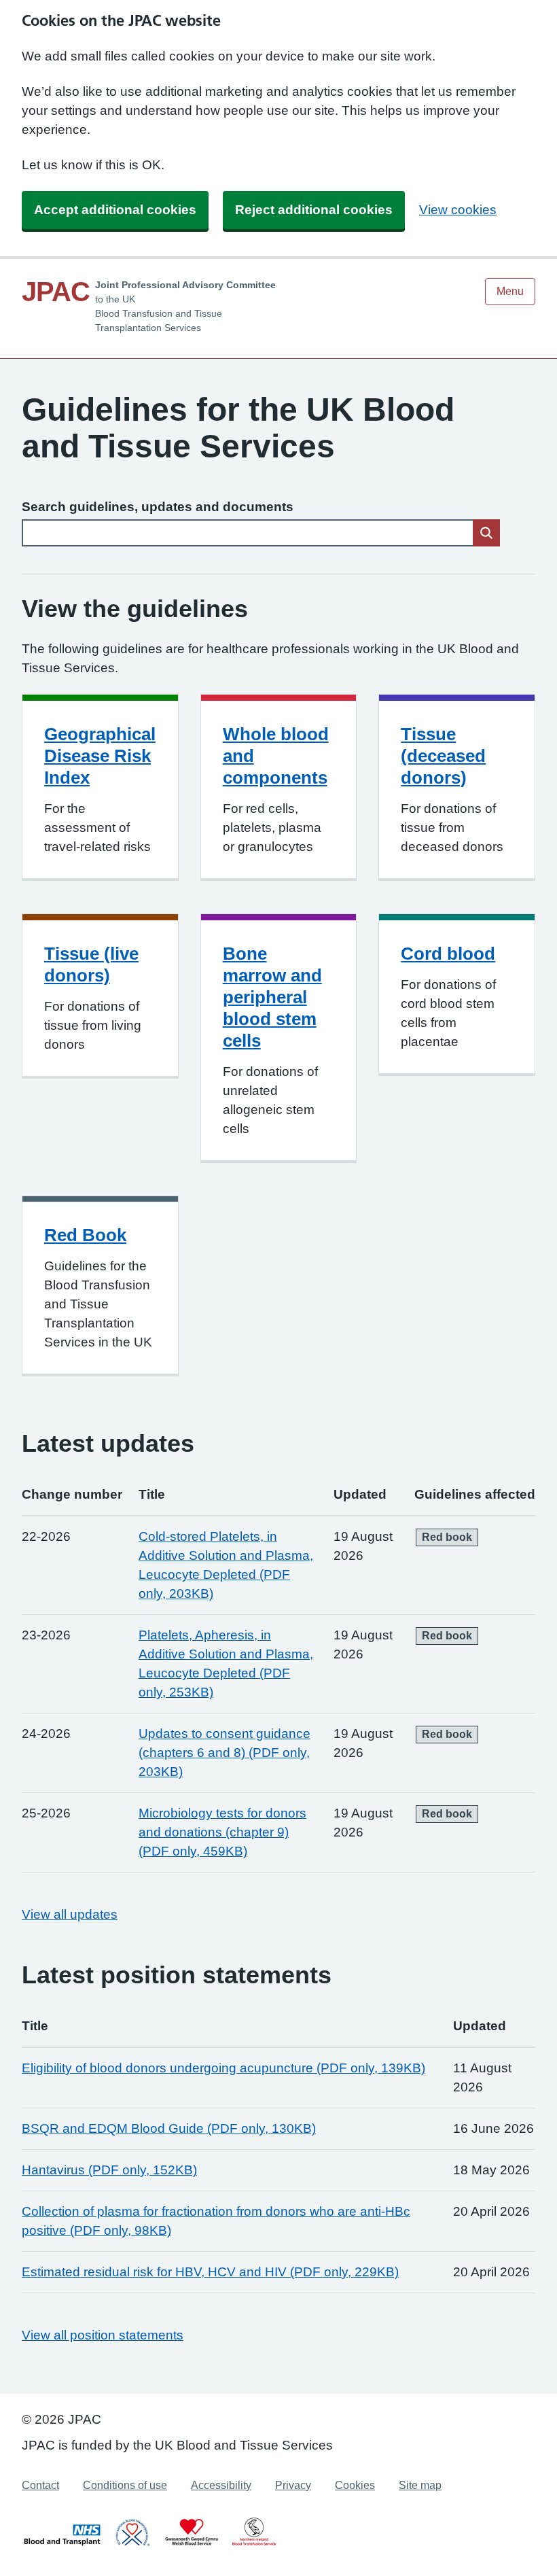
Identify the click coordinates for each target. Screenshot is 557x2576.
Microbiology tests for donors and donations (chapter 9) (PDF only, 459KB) (222, 1832)
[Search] (486, 533)
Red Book (85, 1235)
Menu (510, 291)
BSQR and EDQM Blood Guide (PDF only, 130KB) (169, 2128)
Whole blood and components (276, 756)
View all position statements (103, 2335)
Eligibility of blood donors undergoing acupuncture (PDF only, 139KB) (223, 2068)
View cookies (458, 210)
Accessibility (221, 2485)
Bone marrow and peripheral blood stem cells (272, 997)
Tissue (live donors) (91, 964)
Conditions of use (125, 2485)
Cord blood (448, 954)
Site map (420, 2485)
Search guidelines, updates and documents (158, 507)
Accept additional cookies (115, 210)
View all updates (70, 1914)
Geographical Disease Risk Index (100, 756)
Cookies (355, 2485)
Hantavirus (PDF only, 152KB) (109, 2170)
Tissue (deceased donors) (443, 756)
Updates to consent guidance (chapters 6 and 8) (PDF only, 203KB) (224, 1753)
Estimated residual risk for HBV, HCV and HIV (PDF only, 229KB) (210, 2272)
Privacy (293, 2485)
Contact (40, 2485)
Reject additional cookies (314, 210)
